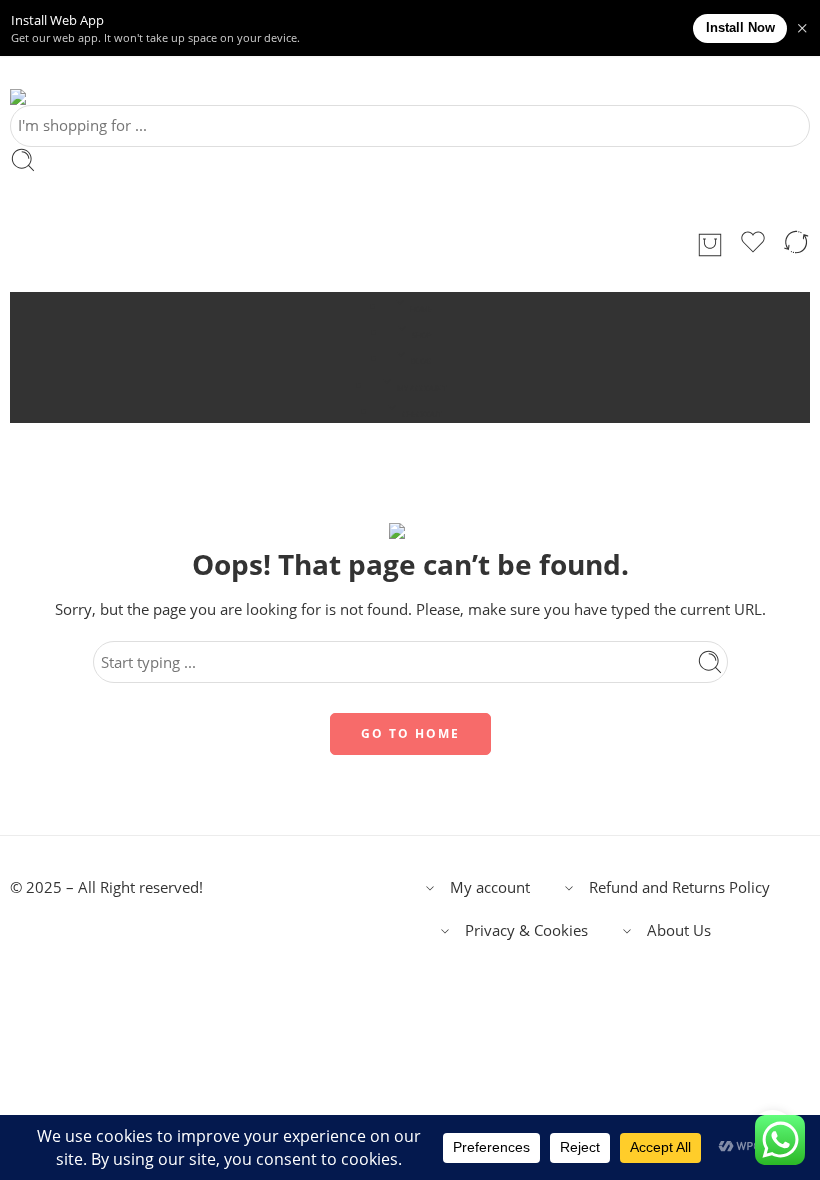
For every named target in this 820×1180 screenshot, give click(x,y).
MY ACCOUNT (421, 388)
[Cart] (710, 245)
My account (490, 887)
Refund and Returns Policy (679, 887)
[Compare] (796, 245)
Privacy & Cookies (526, 930)
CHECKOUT (421, 414)
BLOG (421, 361)
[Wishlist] (753, 245)
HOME (421, 309)
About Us (679, 930)
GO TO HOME (410, 733)
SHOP (421, 335)
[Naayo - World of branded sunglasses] (40, 97)
